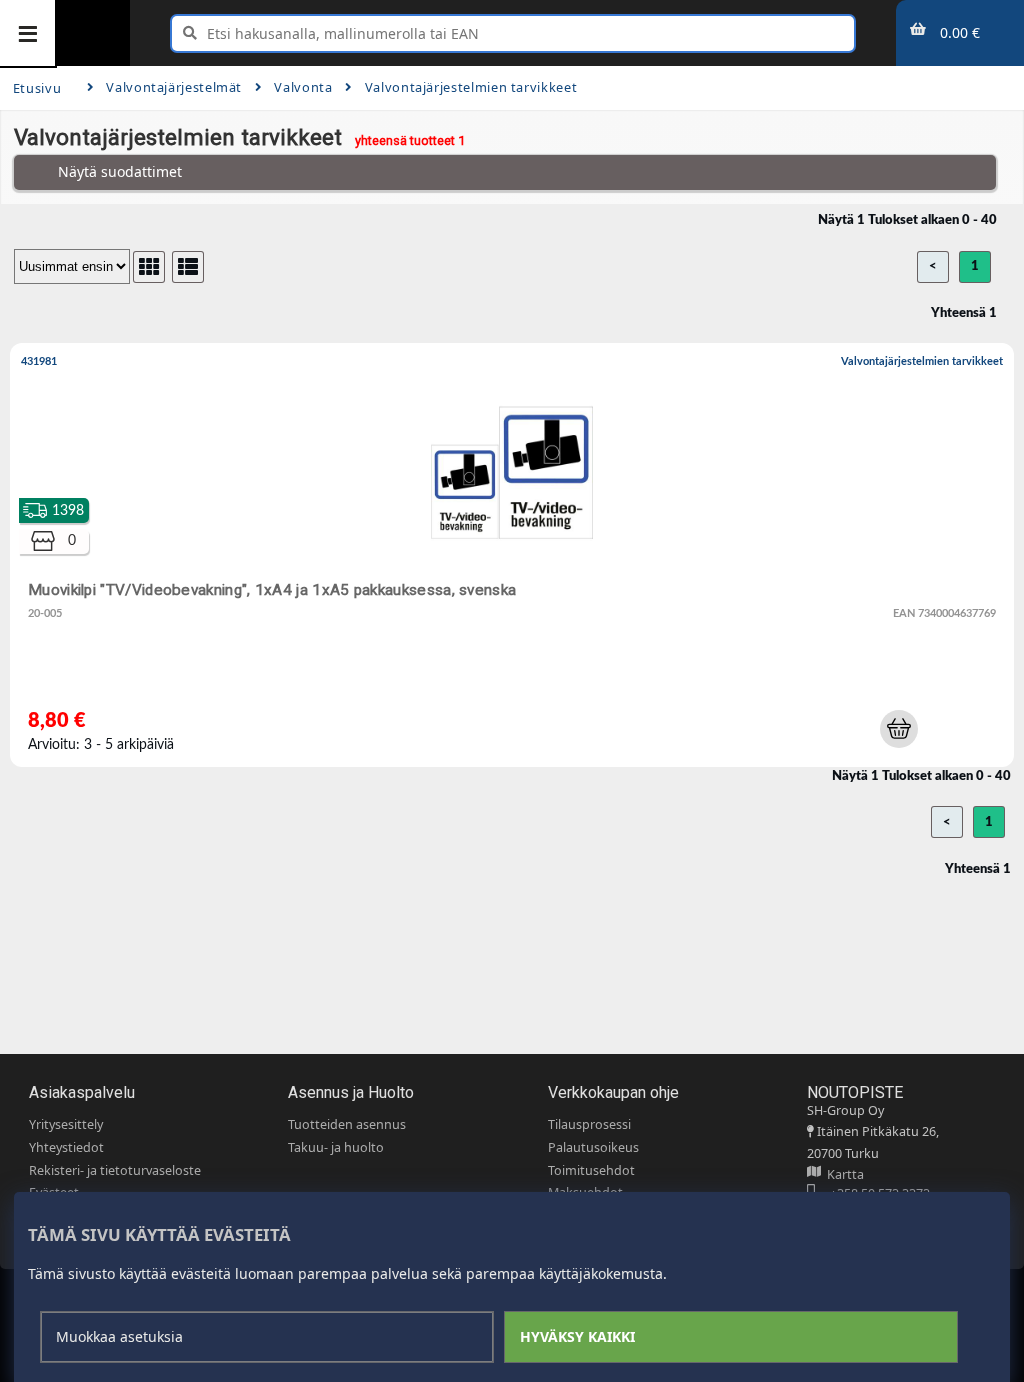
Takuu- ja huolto (336, 1147)
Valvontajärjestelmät (174, 87)
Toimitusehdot (591, 1170)
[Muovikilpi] (516, 559)
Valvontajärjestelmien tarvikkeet (471, 87)
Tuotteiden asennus (347, 1124)
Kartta (842, 1174)
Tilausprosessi (589, 1124)
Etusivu (37, 88)
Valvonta (303, 87)
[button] (899, 729)
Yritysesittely (66, 1124)
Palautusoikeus (593, 1147)
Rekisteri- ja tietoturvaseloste (115, 1170)
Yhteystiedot (66, 1147)
